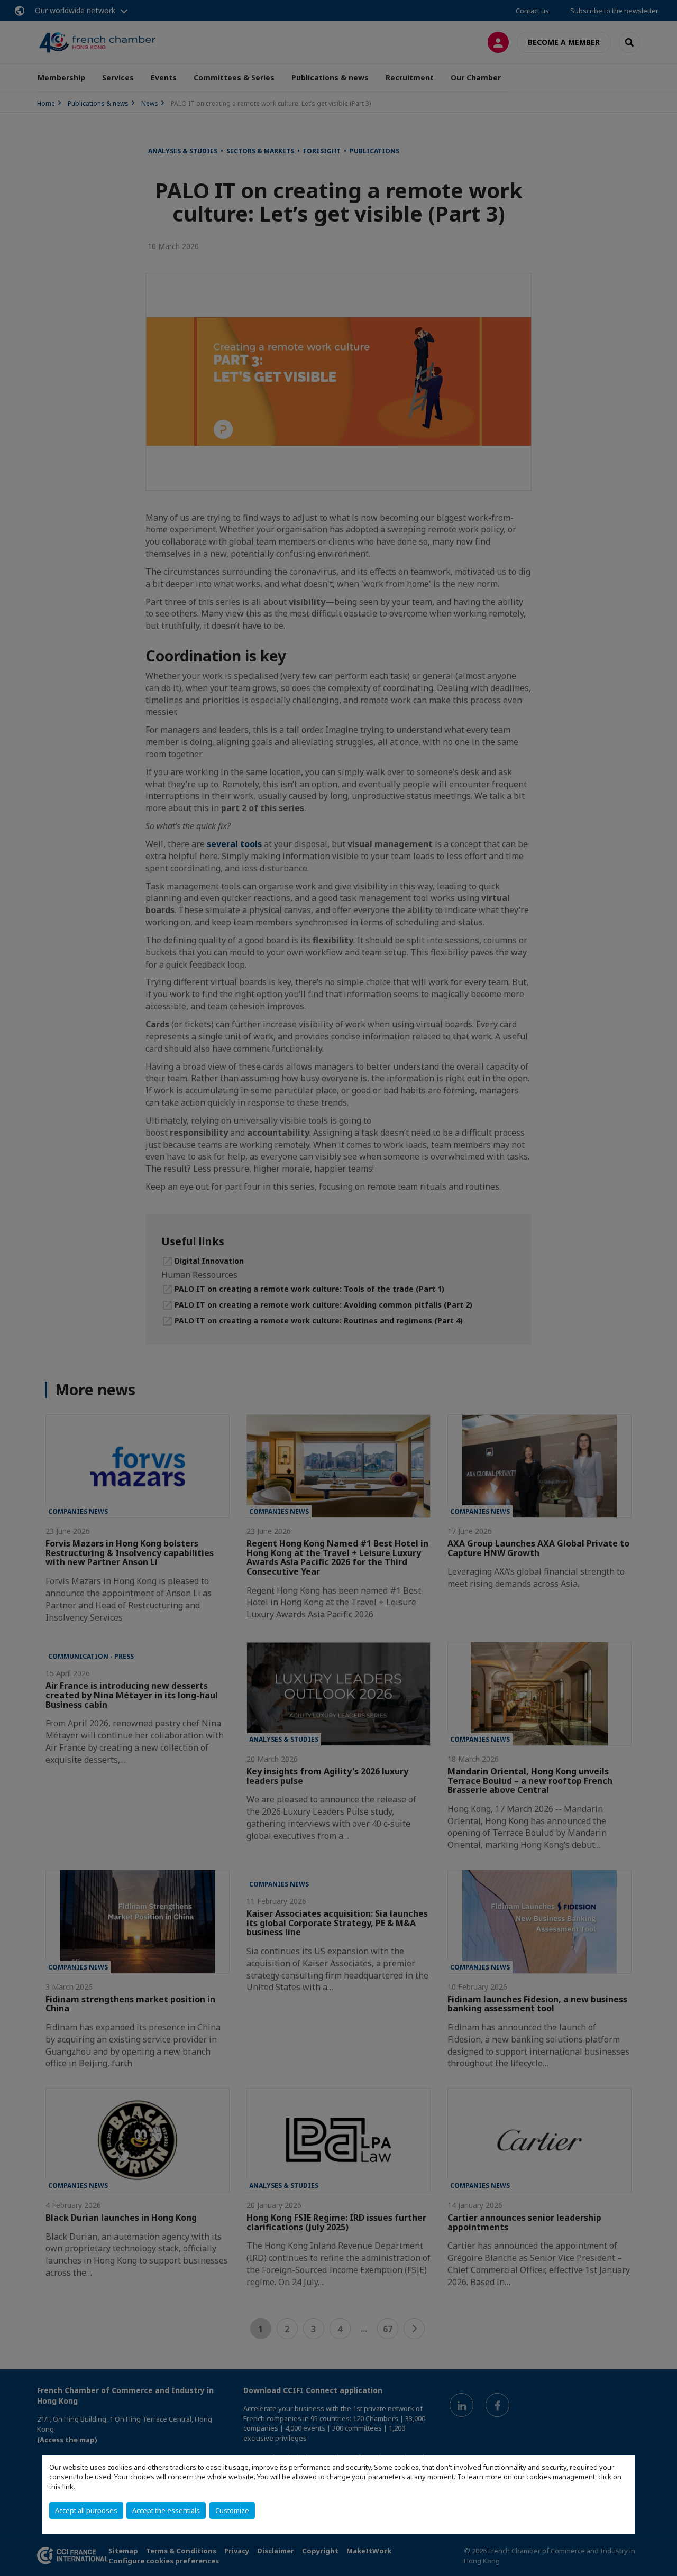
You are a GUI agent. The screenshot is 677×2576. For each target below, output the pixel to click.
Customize (232, 2510)
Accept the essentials (166, 2510)
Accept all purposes (86, 2510)
